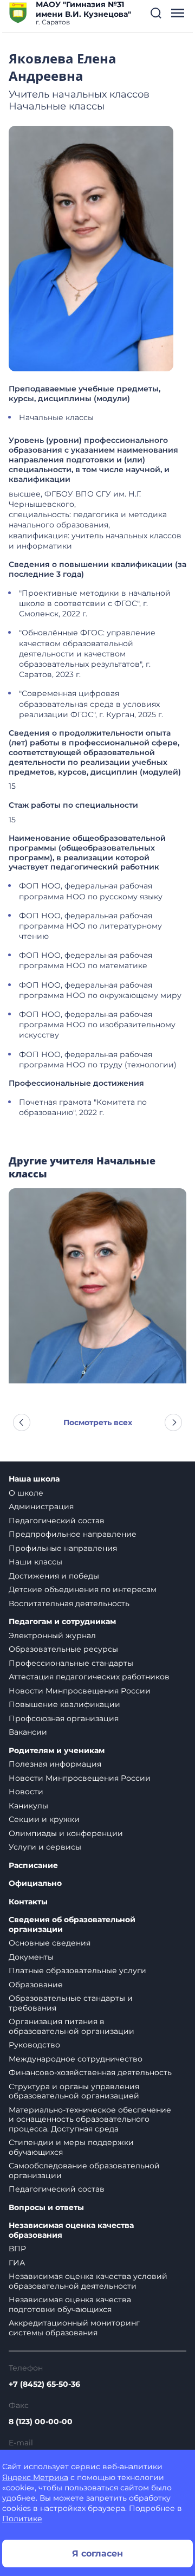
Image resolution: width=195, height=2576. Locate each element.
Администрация (41, 1506)
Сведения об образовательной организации (72, 1925)
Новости (26, 1792)
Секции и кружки (44, 1819)
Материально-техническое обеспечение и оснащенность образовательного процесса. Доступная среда (90, 2119)
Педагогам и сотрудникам (62, 1622)
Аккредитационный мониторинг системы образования (74, 2328)
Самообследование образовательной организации (84, 2171)
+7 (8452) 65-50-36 (44, 2384)
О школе (26, 1493)
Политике (22, 2519)
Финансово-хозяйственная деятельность (90, 2072)
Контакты (28, 1902)
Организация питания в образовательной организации (71, 2026)
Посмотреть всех (98, 1422)
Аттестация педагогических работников (89, 1677)
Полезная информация (55, 1764)
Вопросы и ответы (46, 2208)
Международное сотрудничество (76, 2059)
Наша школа (34, 1479)
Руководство (34, 2045)
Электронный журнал (52, 1635)
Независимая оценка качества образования (71, 2230)
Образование (36, 1985)
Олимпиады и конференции (66, 1833)
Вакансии (28, 1732)
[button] (156, 13)
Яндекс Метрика (35, 2477)
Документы (31, 1957)
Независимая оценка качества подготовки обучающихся (70, 2304)
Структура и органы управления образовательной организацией (74, 2091)
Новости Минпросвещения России (80, 1691)
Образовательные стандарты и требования (71, 2003)
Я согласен (97, 2554)
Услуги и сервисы (45, 1847)
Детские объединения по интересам (83, 1589)
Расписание (33, 1866)
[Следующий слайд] (173, 1422)
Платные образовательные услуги (77, 1970)
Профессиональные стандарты (71, 1663)
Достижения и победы (54, 1576)
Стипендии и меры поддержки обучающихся (71, 2147)
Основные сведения (50, 1943)
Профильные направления (63, 1548)
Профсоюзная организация (64, 1718)
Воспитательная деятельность (69, 1603)
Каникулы (28, 1806)
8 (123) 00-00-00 (41, 2422)
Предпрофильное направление (73, 1534)
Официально (35, 1883)
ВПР (17, 2249)
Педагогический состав (57, 1521)
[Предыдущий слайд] (22, 1422)
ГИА (17, 2263)
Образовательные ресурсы (63, 1649)
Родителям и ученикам (57, 1751)
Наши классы (35, 1562)
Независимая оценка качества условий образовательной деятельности (88, 2281)
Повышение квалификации (64, 1704)
